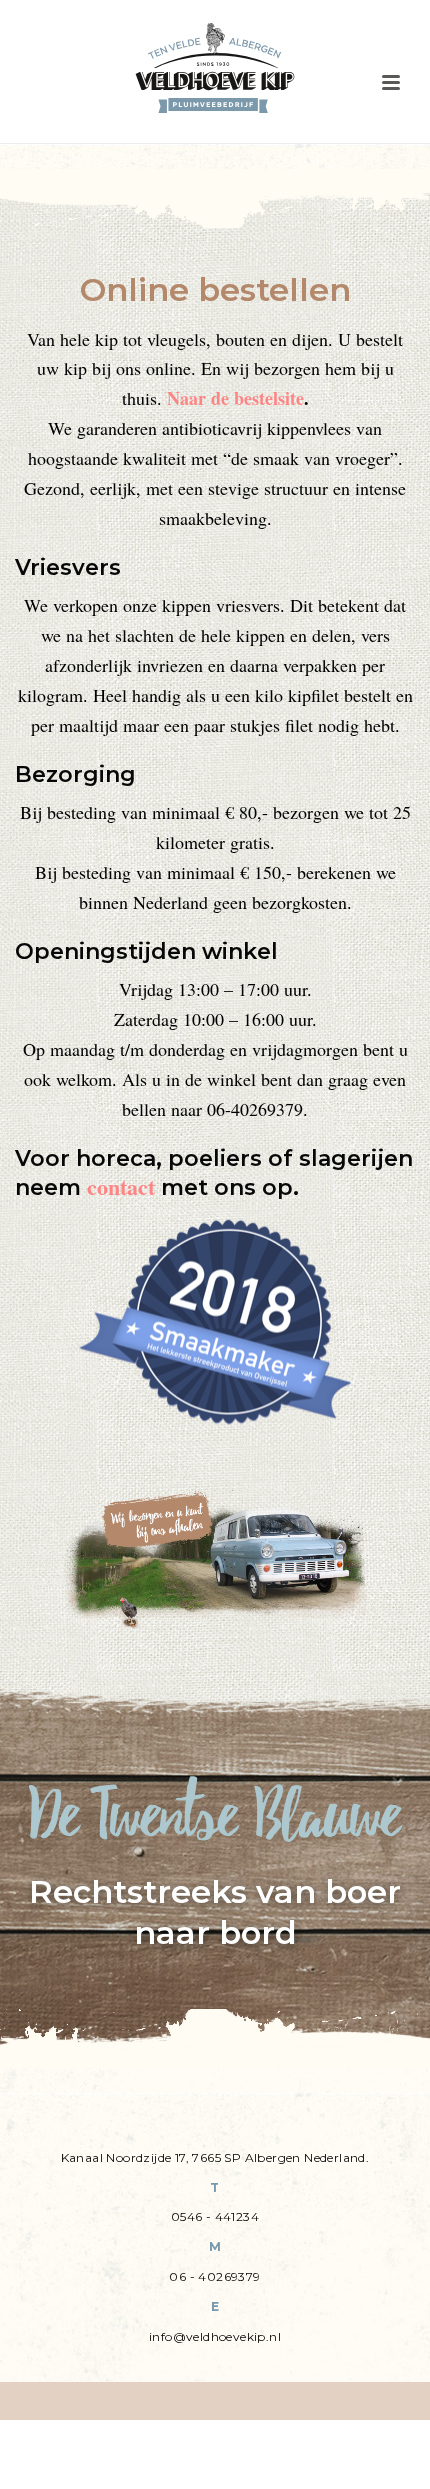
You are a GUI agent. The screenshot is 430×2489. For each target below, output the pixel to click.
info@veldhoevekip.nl (215, 2336)
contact (121, 1186)
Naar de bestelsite (235, 398)
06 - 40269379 (214, 2276)
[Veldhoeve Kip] (215, 68)
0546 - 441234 (215, 2216)
